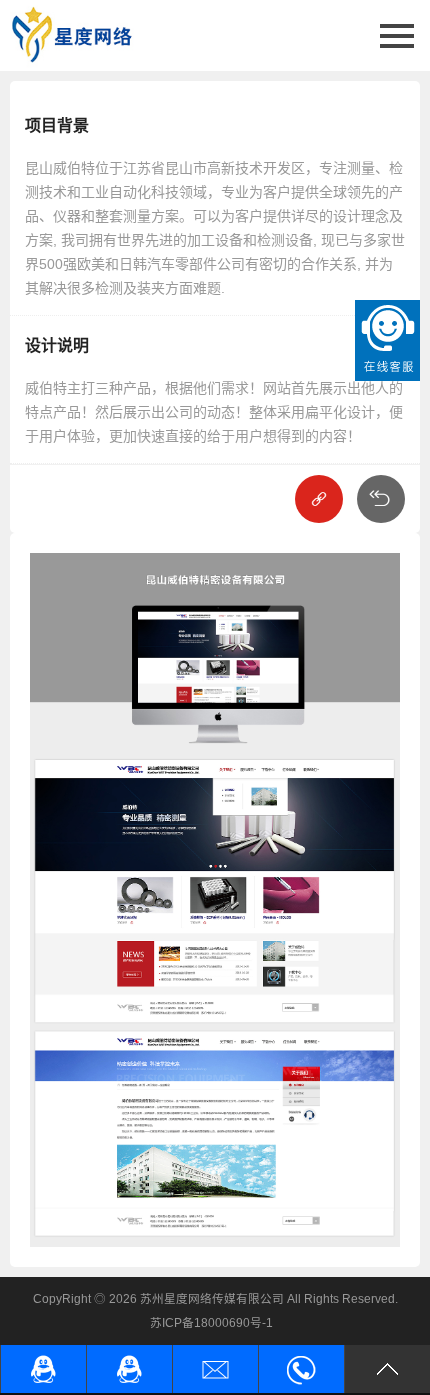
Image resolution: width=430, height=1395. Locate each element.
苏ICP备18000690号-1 (211, 1322)
